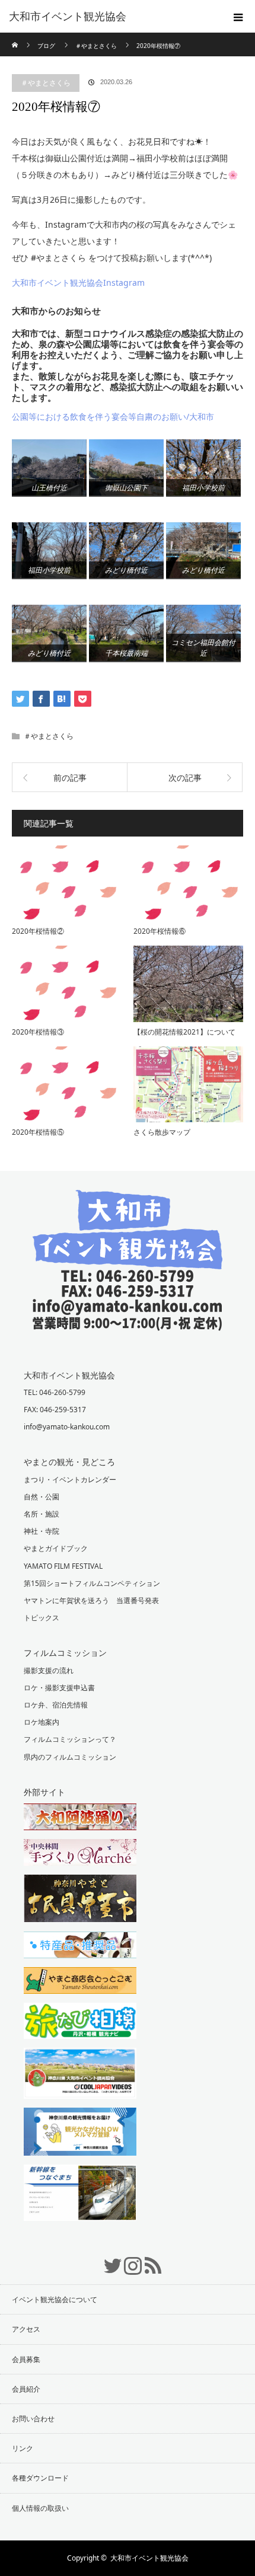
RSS (148, 2259)
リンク (23, 2448)
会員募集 (26, 2359)
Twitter (107, 2259)
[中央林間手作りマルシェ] (128, 1854)
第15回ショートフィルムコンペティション (92, 1583)
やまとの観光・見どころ (69, 1462)
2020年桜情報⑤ (38, 1132)
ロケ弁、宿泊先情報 (56, 1705)
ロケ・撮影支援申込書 (59, 1688)
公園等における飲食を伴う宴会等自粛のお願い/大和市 (113, 416)
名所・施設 (42, 1514)
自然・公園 (42, 1497)
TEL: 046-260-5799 (55, 1392)
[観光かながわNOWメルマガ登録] (128, 2133)
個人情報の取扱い (40, 2508)
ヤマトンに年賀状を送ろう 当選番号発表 (91, 1600)
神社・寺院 (42, 1531)
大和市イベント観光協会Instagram (78, 283)
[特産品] (128, 1946)
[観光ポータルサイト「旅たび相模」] (128, 2022)
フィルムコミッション (65, 1653)
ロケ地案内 (42, 1722)
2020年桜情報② (38, 931)
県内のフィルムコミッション (70, 1757)
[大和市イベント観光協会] (128, 1322)
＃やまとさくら (46, 83)
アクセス (26, 2329)
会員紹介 (26, 2389)
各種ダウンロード (40, 2478)
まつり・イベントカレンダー (70, 1479)
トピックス (42, 1618)
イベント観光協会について (55, 2299)
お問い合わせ (33, 2419)
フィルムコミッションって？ (70, 1739)
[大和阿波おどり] (128, 1818)
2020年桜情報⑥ (160, 931)
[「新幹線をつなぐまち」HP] (128, 2194)
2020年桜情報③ (38, 1032)
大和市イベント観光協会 (68, 17)
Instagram (128, 2259)
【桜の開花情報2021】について (184, 1032)
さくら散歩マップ (162, 1132)
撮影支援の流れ (49, 1670)
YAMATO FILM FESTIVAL (63, 1566)
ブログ (46, 46)
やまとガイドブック (56, 1548)
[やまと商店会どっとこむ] (128, 1982)
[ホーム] (16, 37)
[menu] (238, 17)
